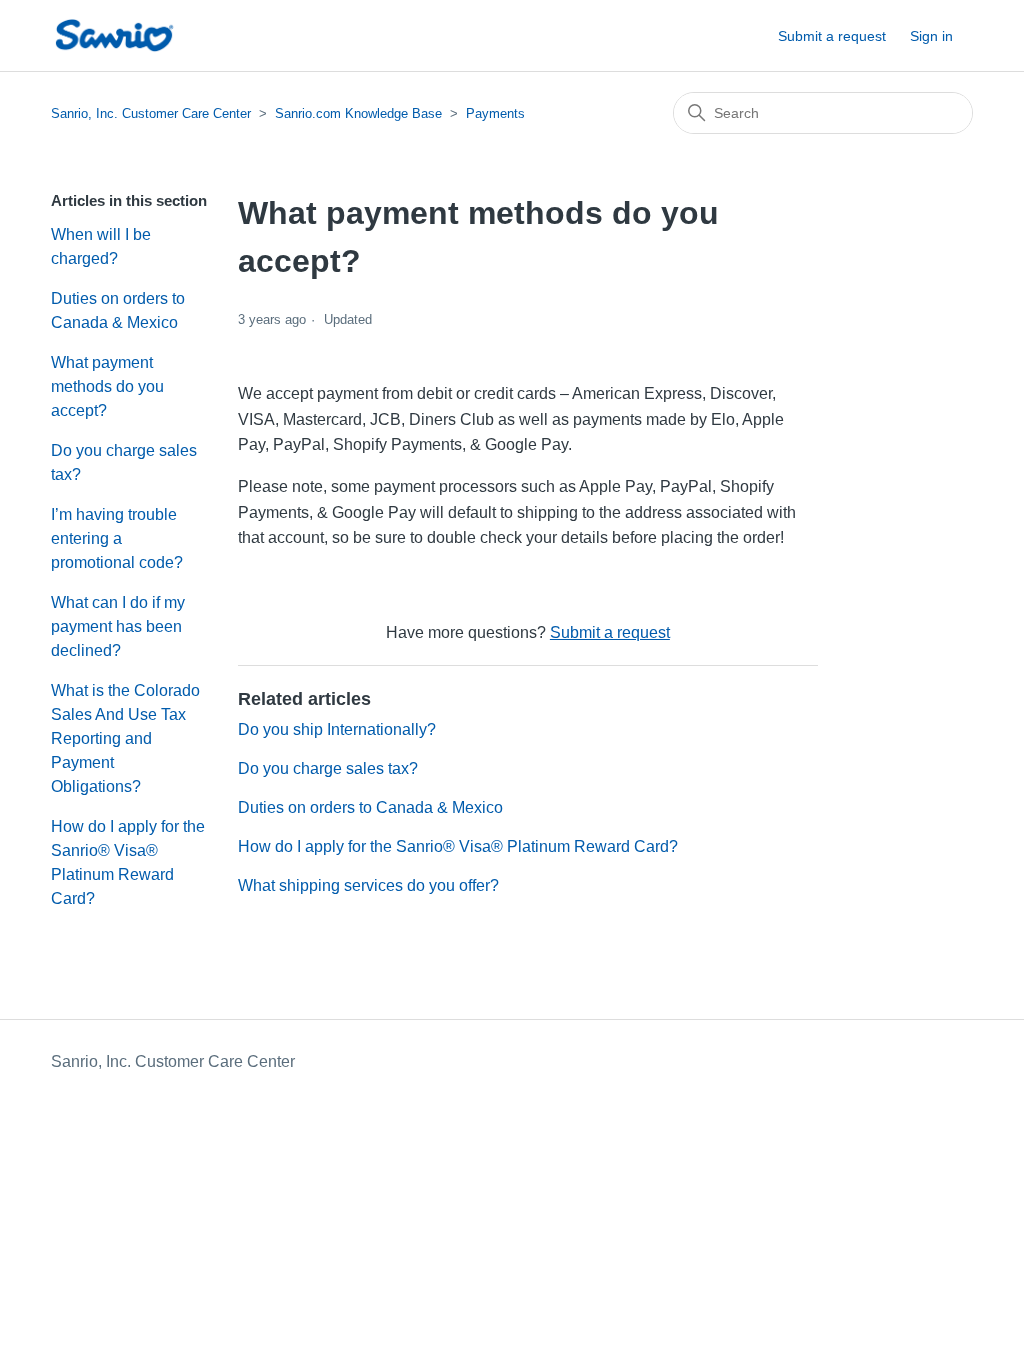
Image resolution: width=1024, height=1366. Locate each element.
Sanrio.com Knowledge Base (358, 113)
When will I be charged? (101, 246)
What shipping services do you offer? (368, 885)
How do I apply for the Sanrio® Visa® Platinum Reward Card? (128, 862)
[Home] (114, 35)
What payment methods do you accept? (107, 386)
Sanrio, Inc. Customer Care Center (151, 113)
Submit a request (832, 36)
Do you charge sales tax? (124, 462)
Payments (495, 113)
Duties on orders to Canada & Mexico (118, 310)
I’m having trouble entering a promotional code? (117, 538)
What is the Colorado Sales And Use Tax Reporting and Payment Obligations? (125, 738)
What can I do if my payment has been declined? (118, 626)
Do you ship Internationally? (337, 729)
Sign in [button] (931, 36)
